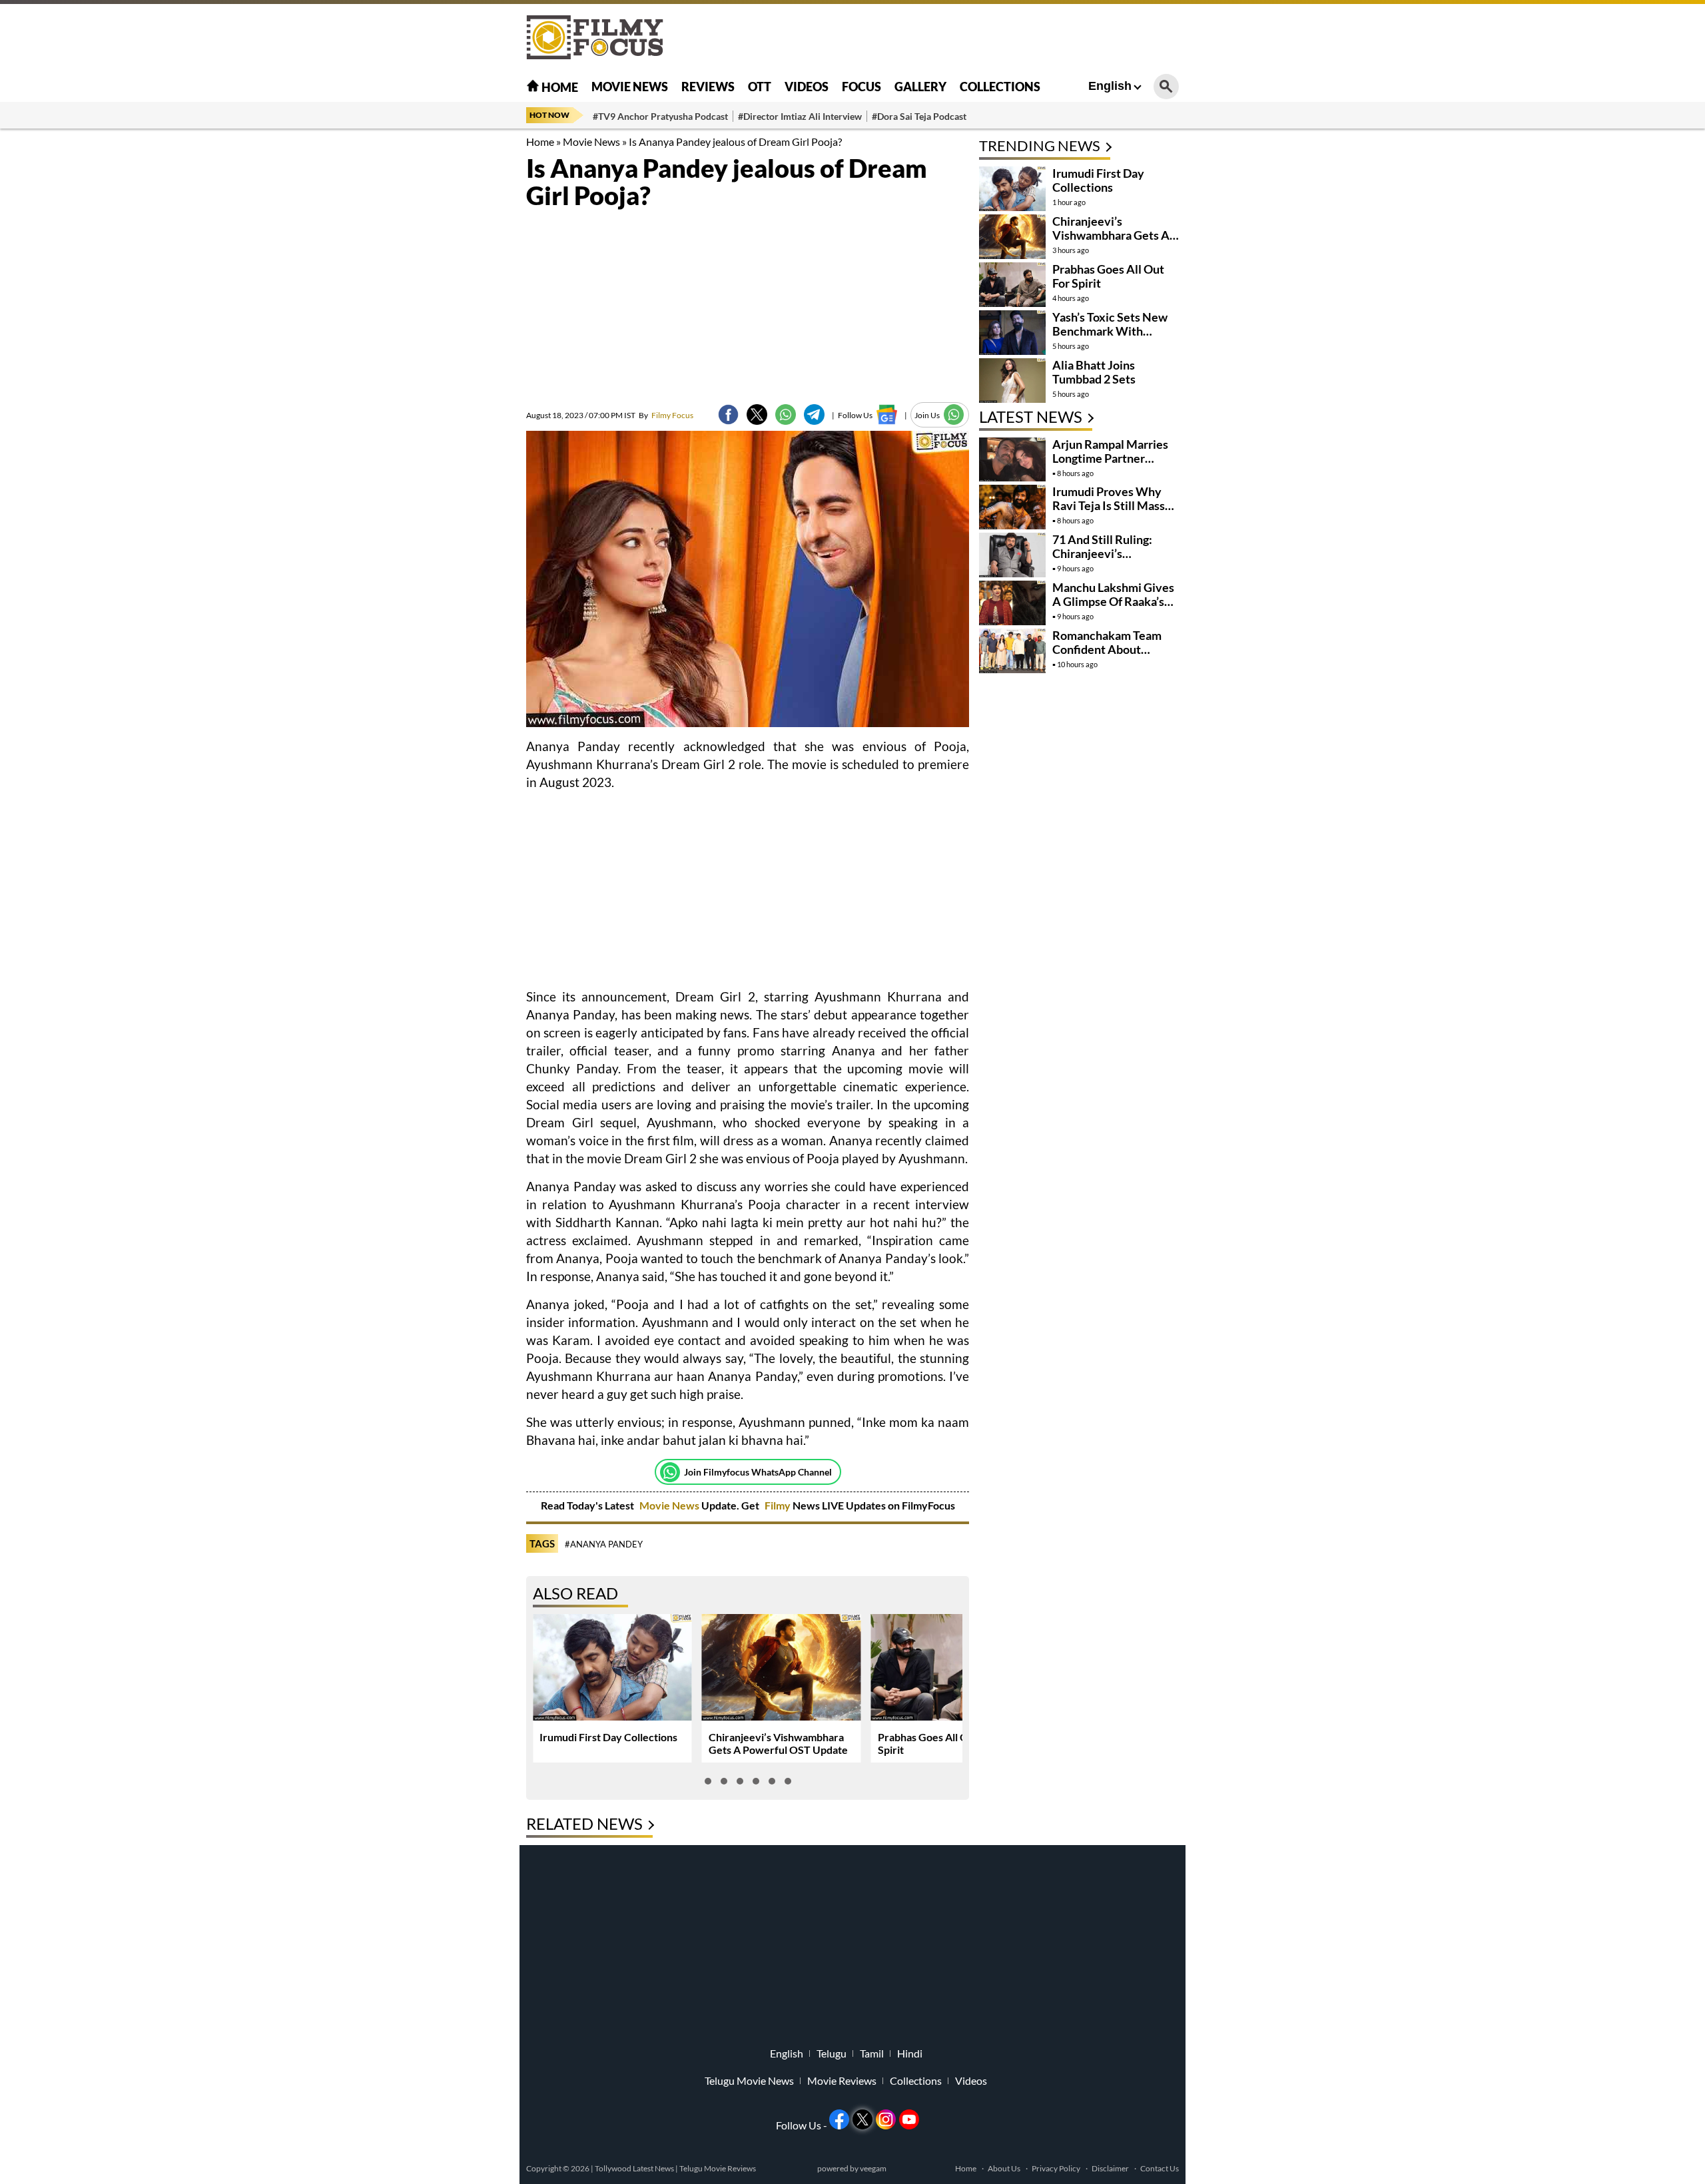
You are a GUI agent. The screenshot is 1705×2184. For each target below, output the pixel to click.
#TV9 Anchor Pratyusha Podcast (660, 116)
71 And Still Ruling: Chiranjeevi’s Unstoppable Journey (1109, 553)
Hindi (910, 2053)
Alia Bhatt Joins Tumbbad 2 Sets (1094, 372)
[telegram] (814, 414)
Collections (1000, 87)
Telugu (832, 2053)
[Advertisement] (453, 333)
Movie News (630, 87)
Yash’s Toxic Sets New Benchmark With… (1110, 324)
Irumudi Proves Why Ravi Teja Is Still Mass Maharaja (1109, 505)
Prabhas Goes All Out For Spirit (1108, 276)
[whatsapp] (786, 414)
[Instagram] (886, 2119)
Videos (807, 87)
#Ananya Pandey (604, 1544)
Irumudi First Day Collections (608, 1737)
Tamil (872, 2053)
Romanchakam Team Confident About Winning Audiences (1107, 649)
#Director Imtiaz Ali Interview (800, 116)
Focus (861, 87)
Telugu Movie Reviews (718, 2168)
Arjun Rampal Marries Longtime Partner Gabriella (1110, 458)
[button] (708, 1781)
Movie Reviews (842, 2081)
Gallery (920, 87)
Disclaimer (1110, 2168)
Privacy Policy (1056, 2168)
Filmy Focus (666, 415)
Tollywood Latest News (635, 2168)
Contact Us (1160, 2168)
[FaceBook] (728, 414)
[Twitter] (757, 414)
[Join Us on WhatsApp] (954, 414)
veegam (873, 2168)
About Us (1004, 2168)
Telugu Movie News (749, 2081)
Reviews (708, 87)
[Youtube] (909, 2119)
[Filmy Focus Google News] (887, 414)
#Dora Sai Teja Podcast (919, 116)
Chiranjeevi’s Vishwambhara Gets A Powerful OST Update (778, 1743)
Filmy (779, 1505)
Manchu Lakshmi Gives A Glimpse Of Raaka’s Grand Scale (1113, 601)
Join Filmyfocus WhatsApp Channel (758, 1472)
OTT (760, 87)
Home (559, 87)
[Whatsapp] (670, 1472)
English (1110, 86)
